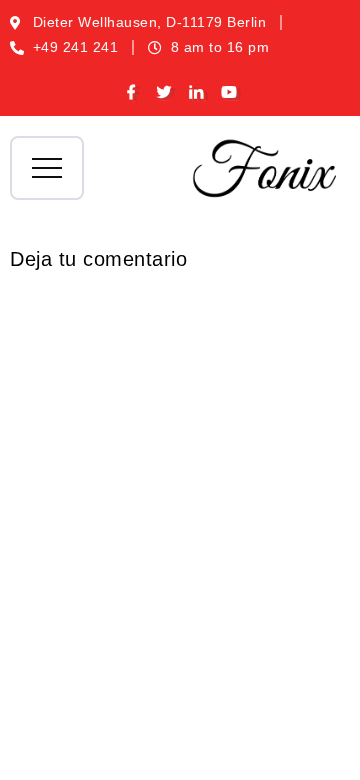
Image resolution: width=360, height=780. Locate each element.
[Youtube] (229, 93)
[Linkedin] (196, 93)
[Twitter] (164, 93)
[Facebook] (131, 93)
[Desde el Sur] (265, 167)
